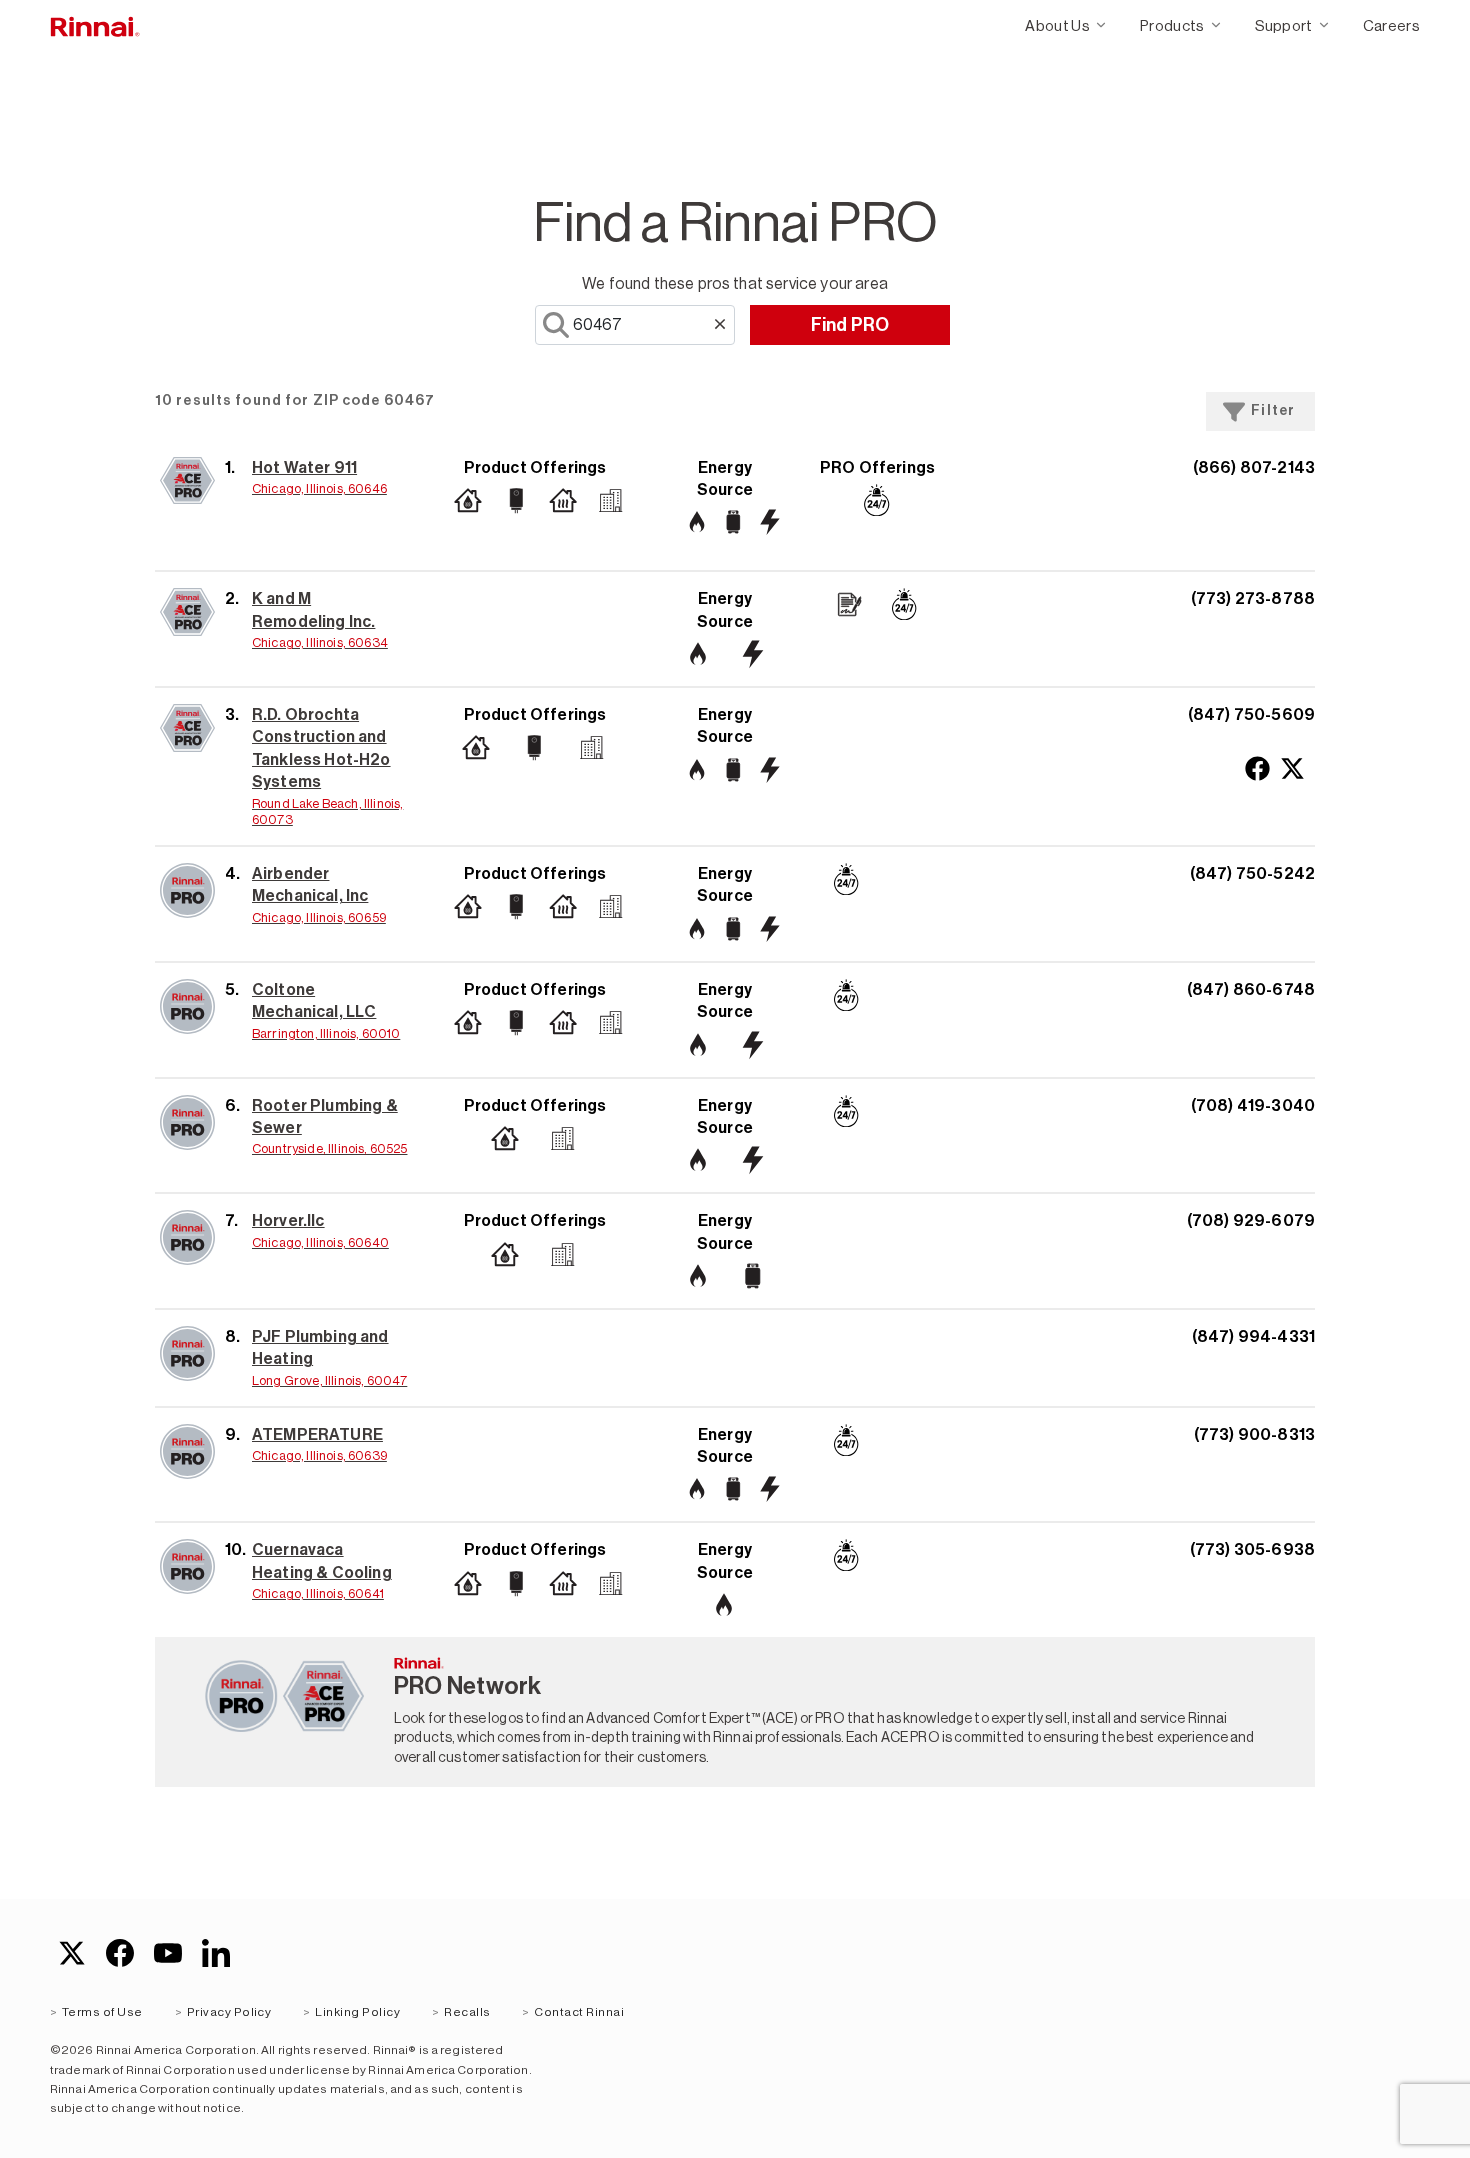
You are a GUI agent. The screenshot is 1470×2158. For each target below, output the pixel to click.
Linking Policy (357, 2012)
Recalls (467, 2012)
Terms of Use (102, 2012)
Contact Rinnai (579, 2012)
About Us (1057, 25)
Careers (1391, 25)
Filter (1273, 410)
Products (1172, 25)
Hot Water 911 (304, 467)
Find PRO (850, 325)
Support (1284, 25)
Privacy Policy (229, 2012)
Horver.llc (288, 1220)
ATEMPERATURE (317, 1434)
